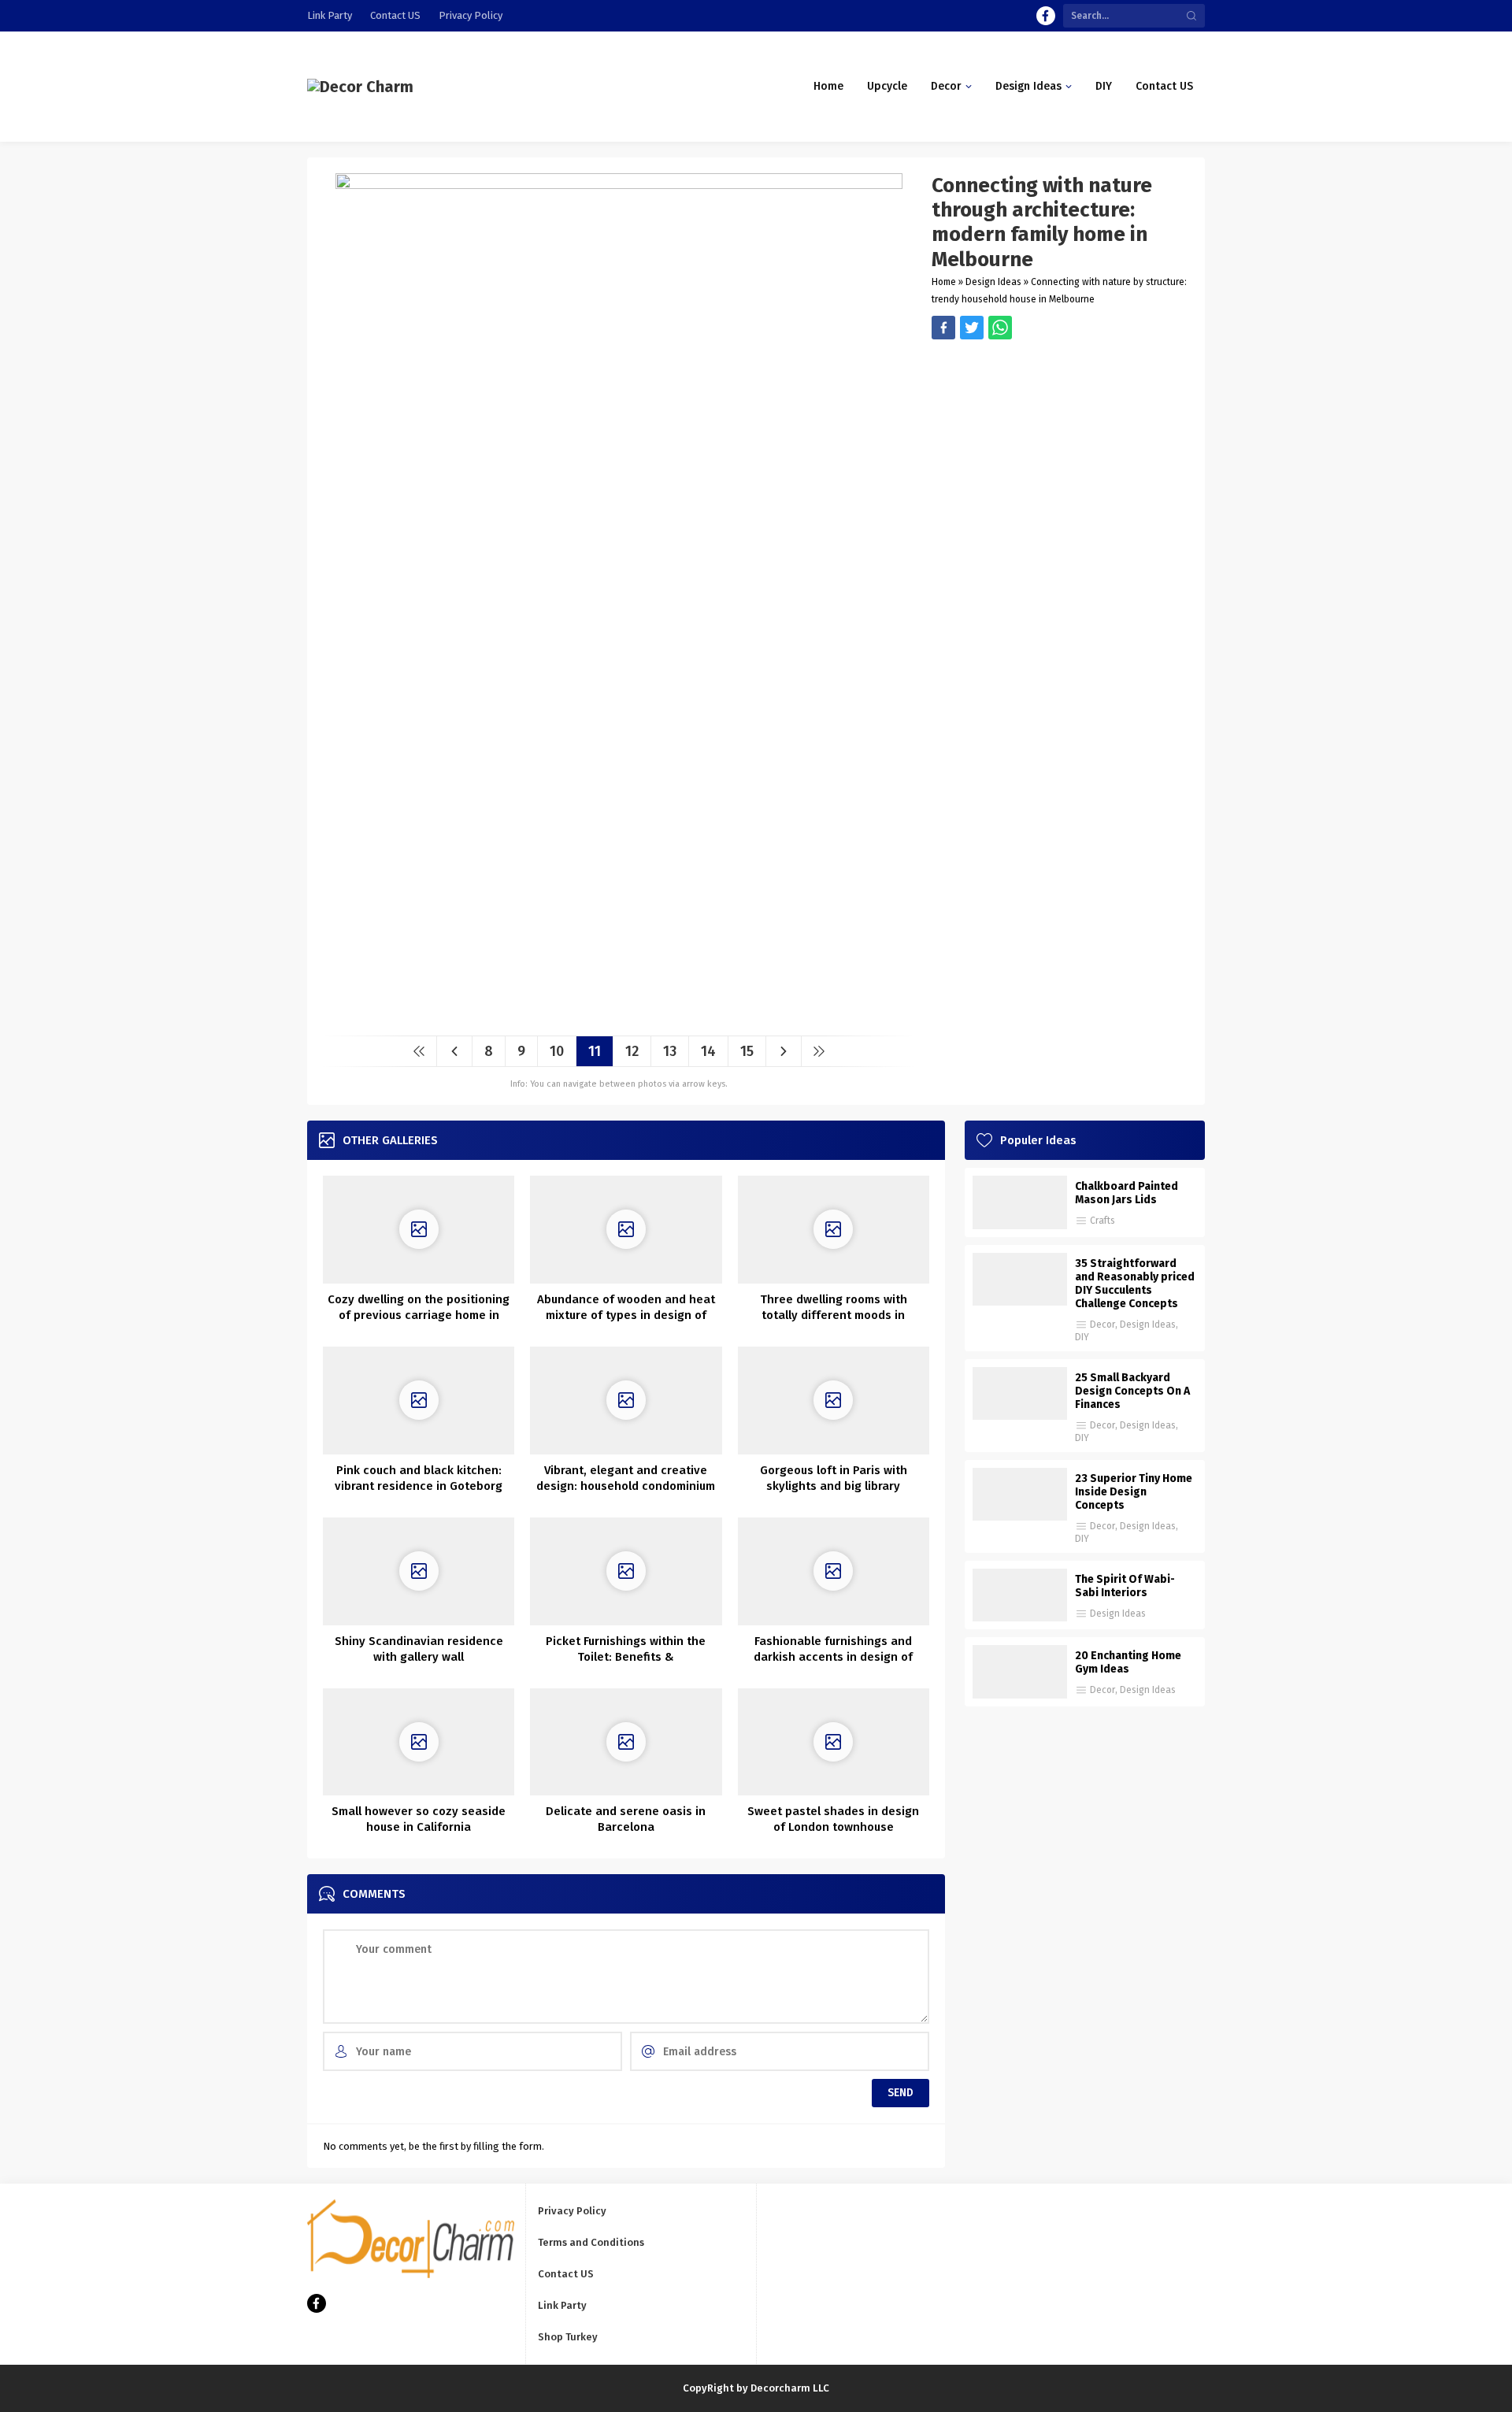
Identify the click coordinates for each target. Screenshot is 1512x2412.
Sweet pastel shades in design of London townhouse (833, 1819)
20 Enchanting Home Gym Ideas (1128, 1662)
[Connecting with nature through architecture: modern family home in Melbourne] (619, 1018)
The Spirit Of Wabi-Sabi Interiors (1125, 1586)
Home (944, 282)
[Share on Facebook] (943, 328)
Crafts (1102, 1221)
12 (632, 1051)
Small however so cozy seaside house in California (419, 1819)
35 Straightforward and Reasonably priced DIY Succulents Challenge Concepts (1135, 1284)
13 (670, 1051)
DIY (1082, 1337)
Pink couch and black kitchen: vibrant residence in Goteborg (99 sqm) (419, 1486)
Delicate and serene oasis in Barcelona (626, 1819)
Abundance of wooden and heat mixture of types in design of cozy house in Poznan (626, 1315)
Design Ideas (993, 282)
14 (708, 1051)
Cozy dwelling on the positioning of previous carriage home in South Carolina (419, 1315)
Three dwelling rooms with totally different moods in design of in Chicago (834, 1315)
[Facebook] (1046, 16)
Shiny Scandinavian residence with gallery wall (419, 1649)
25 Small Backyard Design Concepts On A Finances (1132, 1391)
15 (747, 1051)
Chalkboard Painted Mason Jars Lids (1127, 1193)
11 (595, 1051)
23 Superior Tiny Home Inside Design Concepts (1134, 1492)
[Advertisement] (1060, 450)
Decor (1102, 1325)
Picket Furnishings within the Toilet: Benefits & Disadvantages (626, 1657)
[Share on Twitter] (1000, 328)
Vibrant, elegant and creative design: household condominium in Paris (626, 1486)
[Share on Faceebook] (972, 328)
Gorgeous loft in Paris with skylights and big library (834, 1478)
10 (557, 1051)
